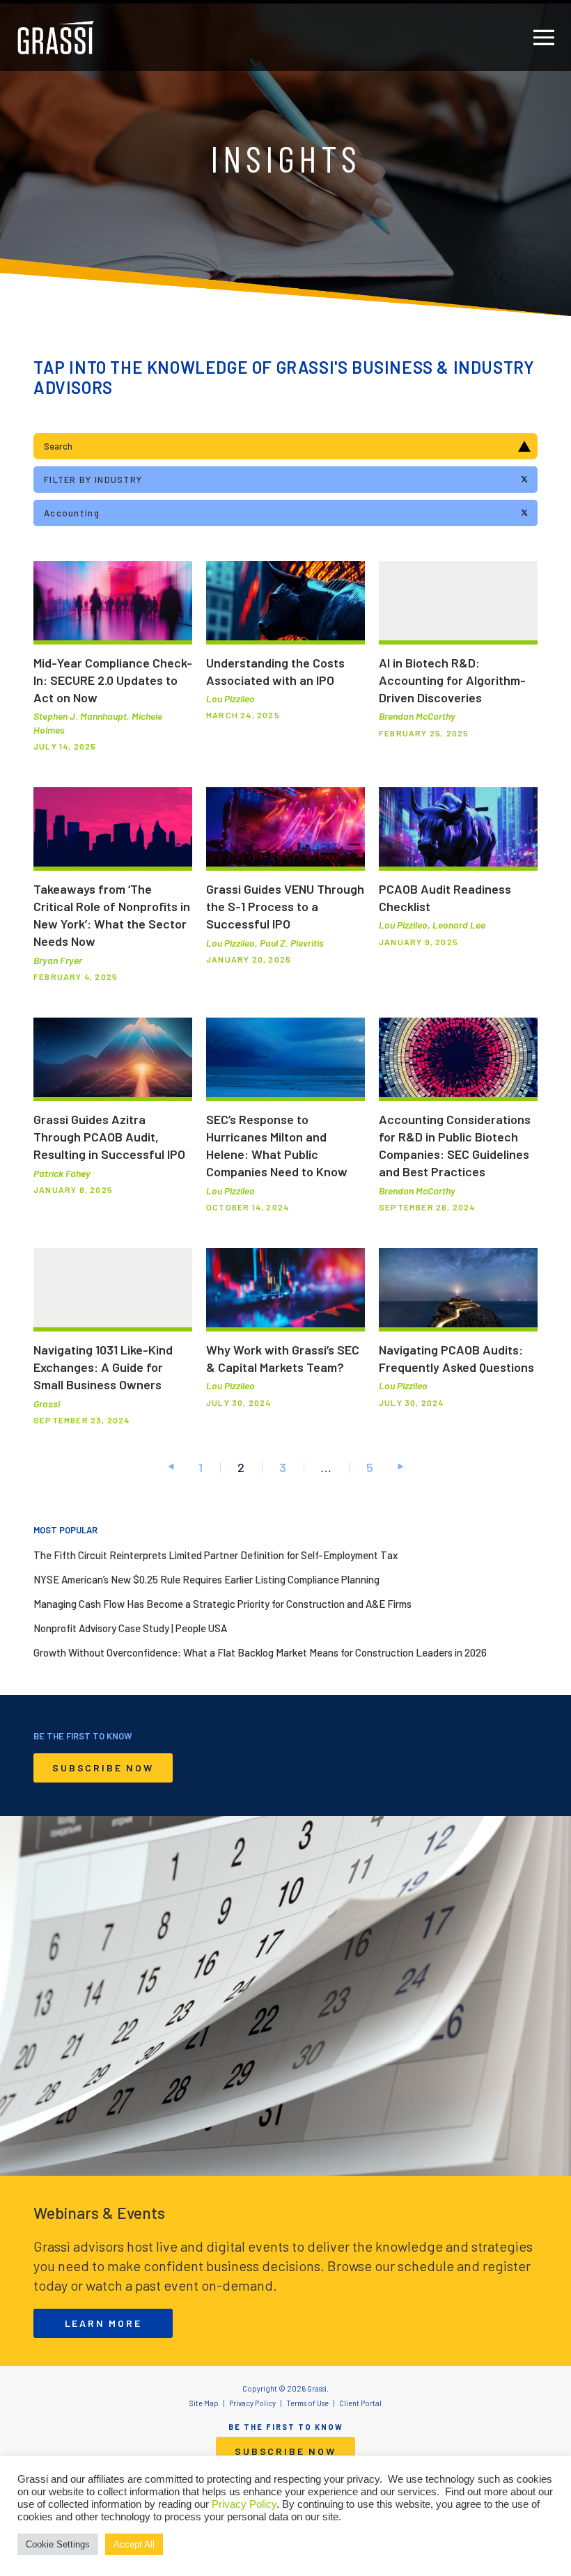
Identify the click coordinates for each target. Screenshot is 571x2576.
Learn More (103, 2323)
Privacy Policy (244, 2504)
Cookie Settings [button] (58, 2544)
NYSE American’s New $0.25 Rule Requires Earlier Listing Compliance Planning (206, 1579)
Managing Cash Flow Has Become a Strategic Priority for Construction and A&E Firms (222, 1604)
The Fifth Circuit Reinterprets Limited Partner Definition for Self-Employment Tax (216, 1555)
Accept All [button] (134, 2544)
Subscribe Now (103, 1768)
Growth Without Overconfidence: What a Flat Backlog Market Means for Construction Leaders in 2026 (260, 1652)
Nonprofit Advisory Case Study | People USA (130, 1628)
